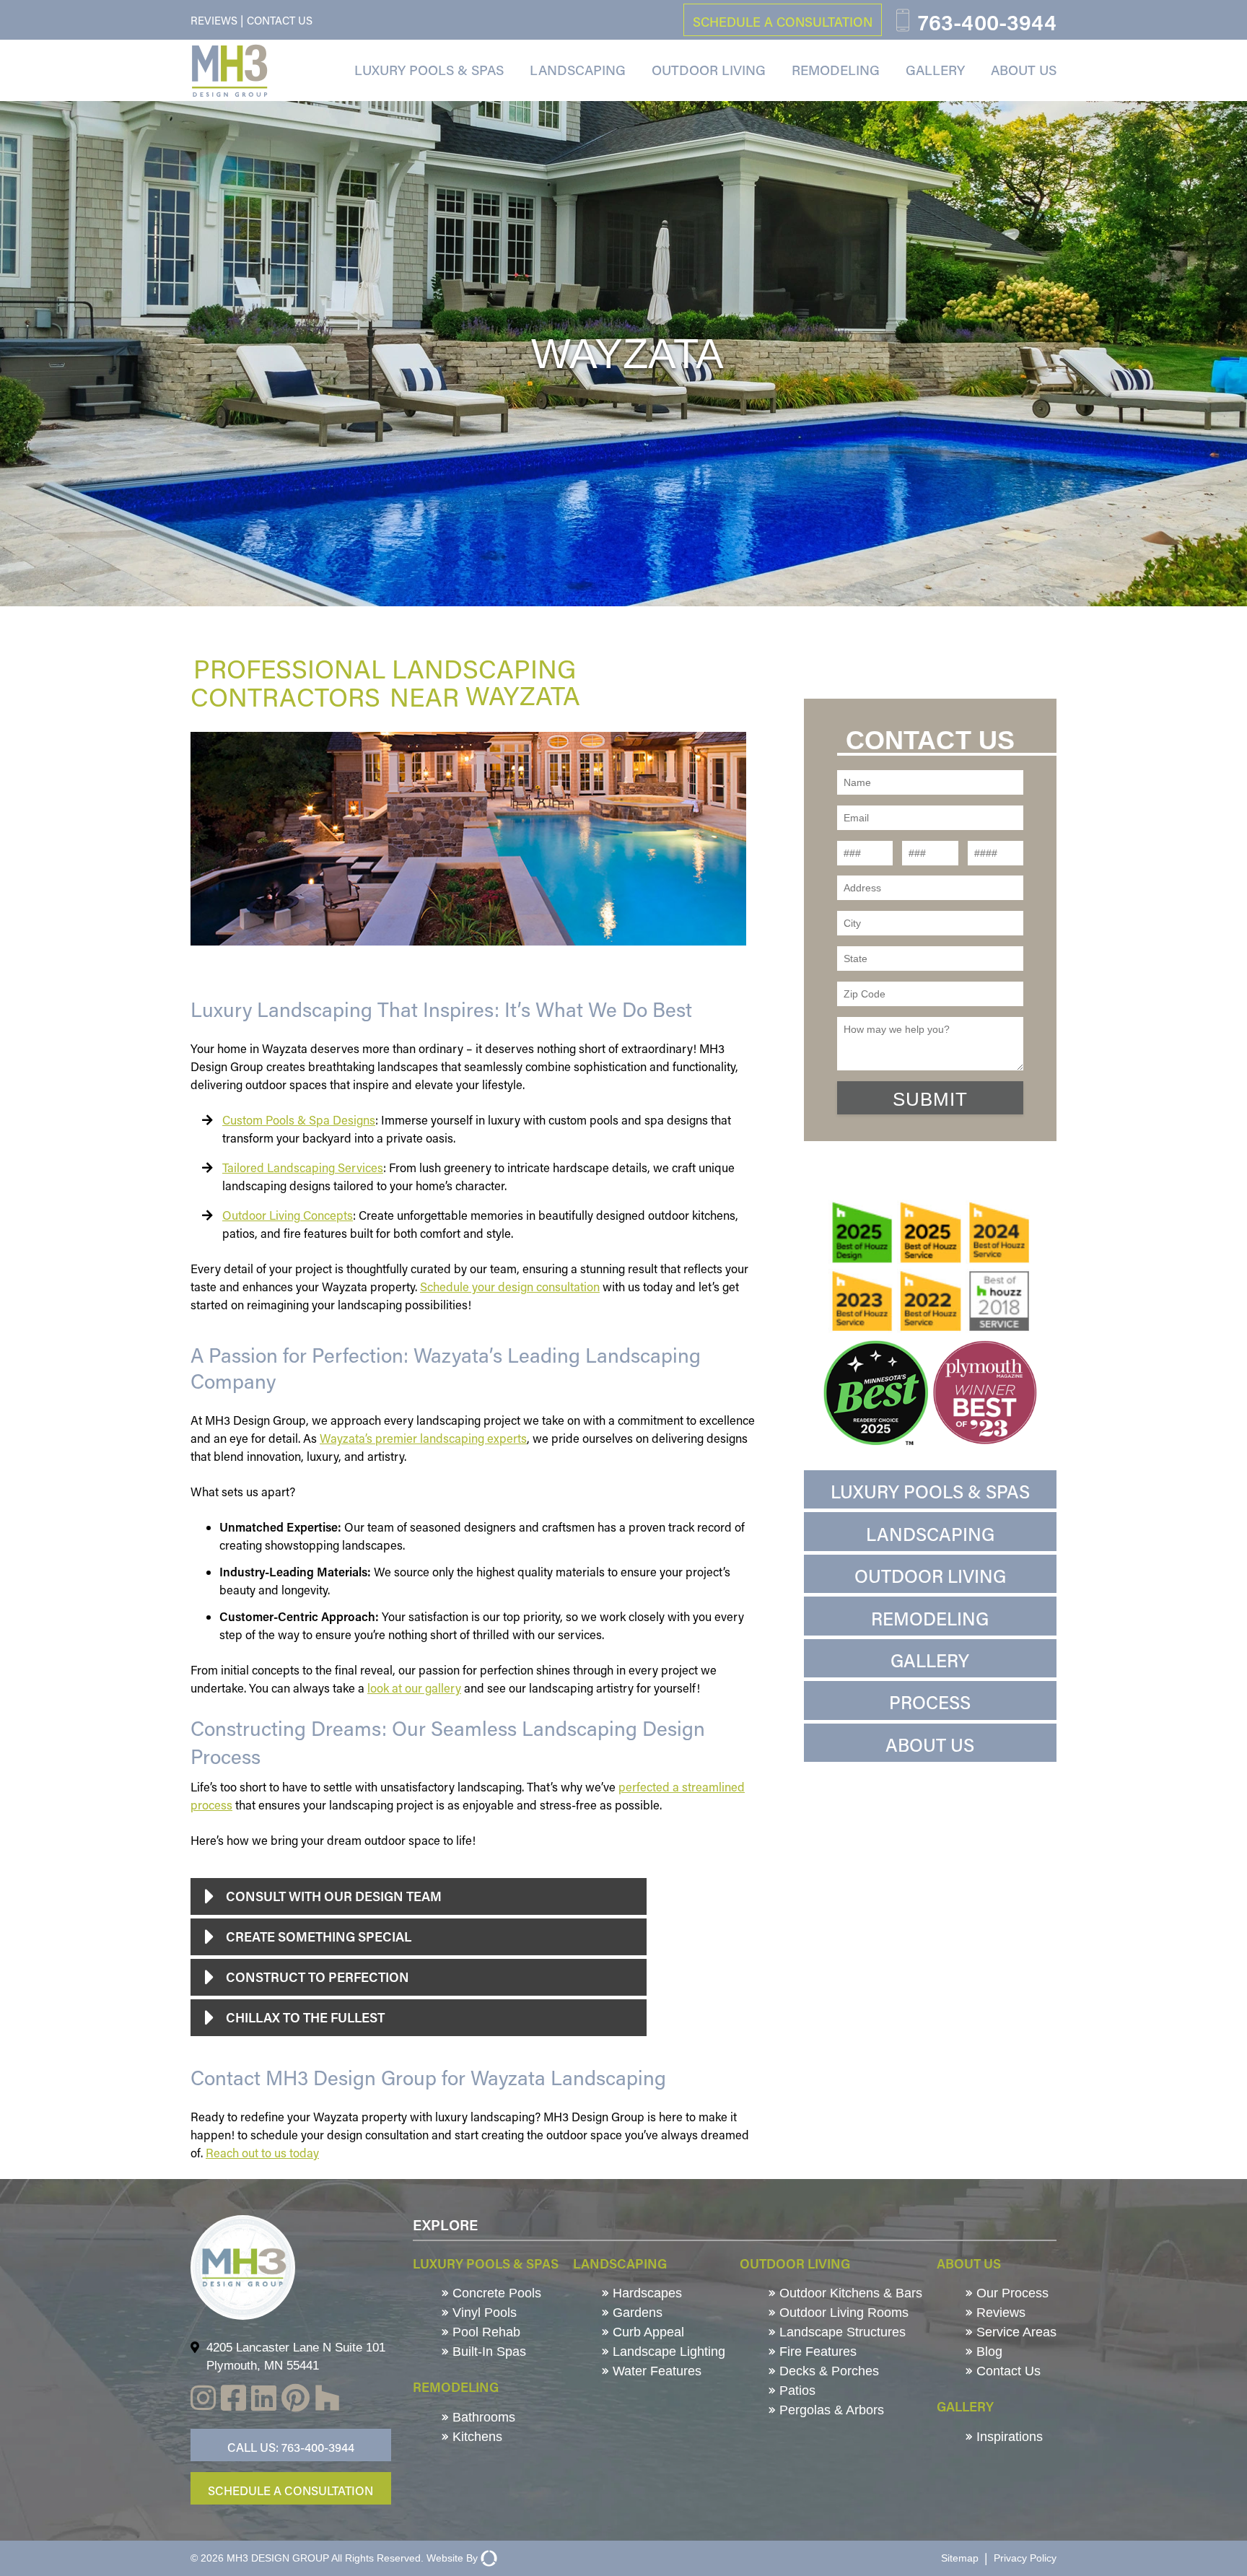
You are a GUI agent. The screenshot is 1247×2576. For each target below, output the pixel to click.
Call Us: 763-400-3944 (291, 2447)
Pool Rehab (485, 2332)
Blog (988, 2352)
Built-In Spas (487, 2352)
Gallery (935, 70)
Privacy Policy (1025, 2558)
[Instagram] (203, 2400)
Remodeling (836, 70)
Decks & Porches (827, 2371)
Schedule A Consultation (290, 2490)
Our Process (1011, 2293)
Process (930, 1702)
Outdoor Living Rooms (842, 2313)
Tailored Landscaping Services (303, 1167)
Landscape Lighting (667, 2352)
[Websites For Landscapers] (487, 2558)
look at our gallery (414, 1688)
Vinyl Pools (483, 2313)
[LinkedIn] (264, 2400)
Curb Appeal (647, 2332)
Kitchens (476, 2437)
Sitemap (960, 2558)
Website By (452, 2558)
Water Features (655, 2371)
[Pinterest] (296, 2400)
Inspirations (1008, 2437)
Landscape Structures (841, 2332)
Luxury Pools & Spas (429, 70)
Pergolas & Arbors (830, 2410)
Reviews (214, 20)
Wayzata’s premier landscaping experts (423, 1438)
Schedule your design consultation (510, 1287)
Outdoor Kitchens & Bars (849, 2293)
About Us (1024, 70)
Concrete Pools (495, 2293)
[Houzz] (327, 2401)
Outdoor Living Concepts (288, 1215)
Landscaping (578, 70)
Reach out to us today (262, 2153)
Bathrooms (482, 2417)
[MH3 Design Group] (229, 71)
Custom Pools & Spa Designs (299, 1120)
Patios (796, 2391)
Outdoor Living (709, 70)
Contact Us (280, 20)
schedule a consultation (783, 22)
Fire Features (816, 2352)
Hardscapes (646, 2293)
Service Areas (1015, 2332)
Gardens (636, 2313)
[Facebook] (233, 2400)
